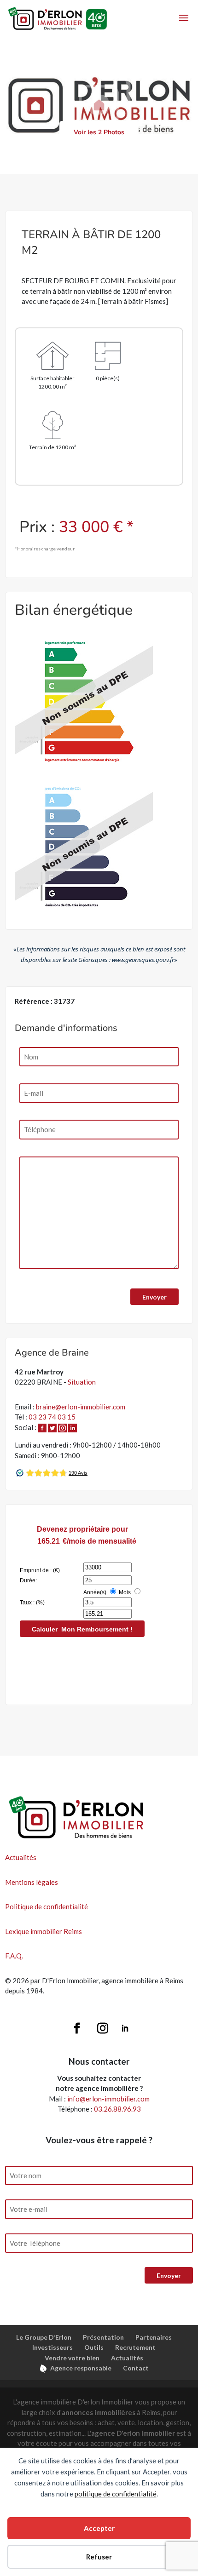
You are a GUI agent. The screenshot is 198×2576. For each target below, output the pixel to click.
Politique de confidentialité (47, 1906)
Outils (94, 2347)
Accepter (99, 2528)
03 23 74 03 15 (52, 1417)
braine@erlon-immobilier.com (81, 1407)
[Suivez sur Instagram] (103, 2028)
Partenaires (154, 2337)
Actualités (21, 1857)
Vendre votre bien (72, 2358)
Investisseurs (52, 2347)
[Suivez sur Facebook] (77, 2028)
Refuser (99, 2557)
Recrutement (135, 2347)
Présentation (103, 2337)
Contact (136, 2368)
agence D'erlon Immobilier (133, 2433)
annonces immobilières (99, 2412)
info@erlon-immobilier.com (108, 2099)
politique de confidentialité (116, 2494)
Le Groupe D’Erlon (44, 2337)
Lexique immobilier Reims (44, 1931)
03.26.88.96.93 (117, 2109)
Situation (82, 1382)
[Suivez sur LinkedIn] (125, 2028)
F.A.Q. (14, 1956)
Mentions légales (32, 1882)
